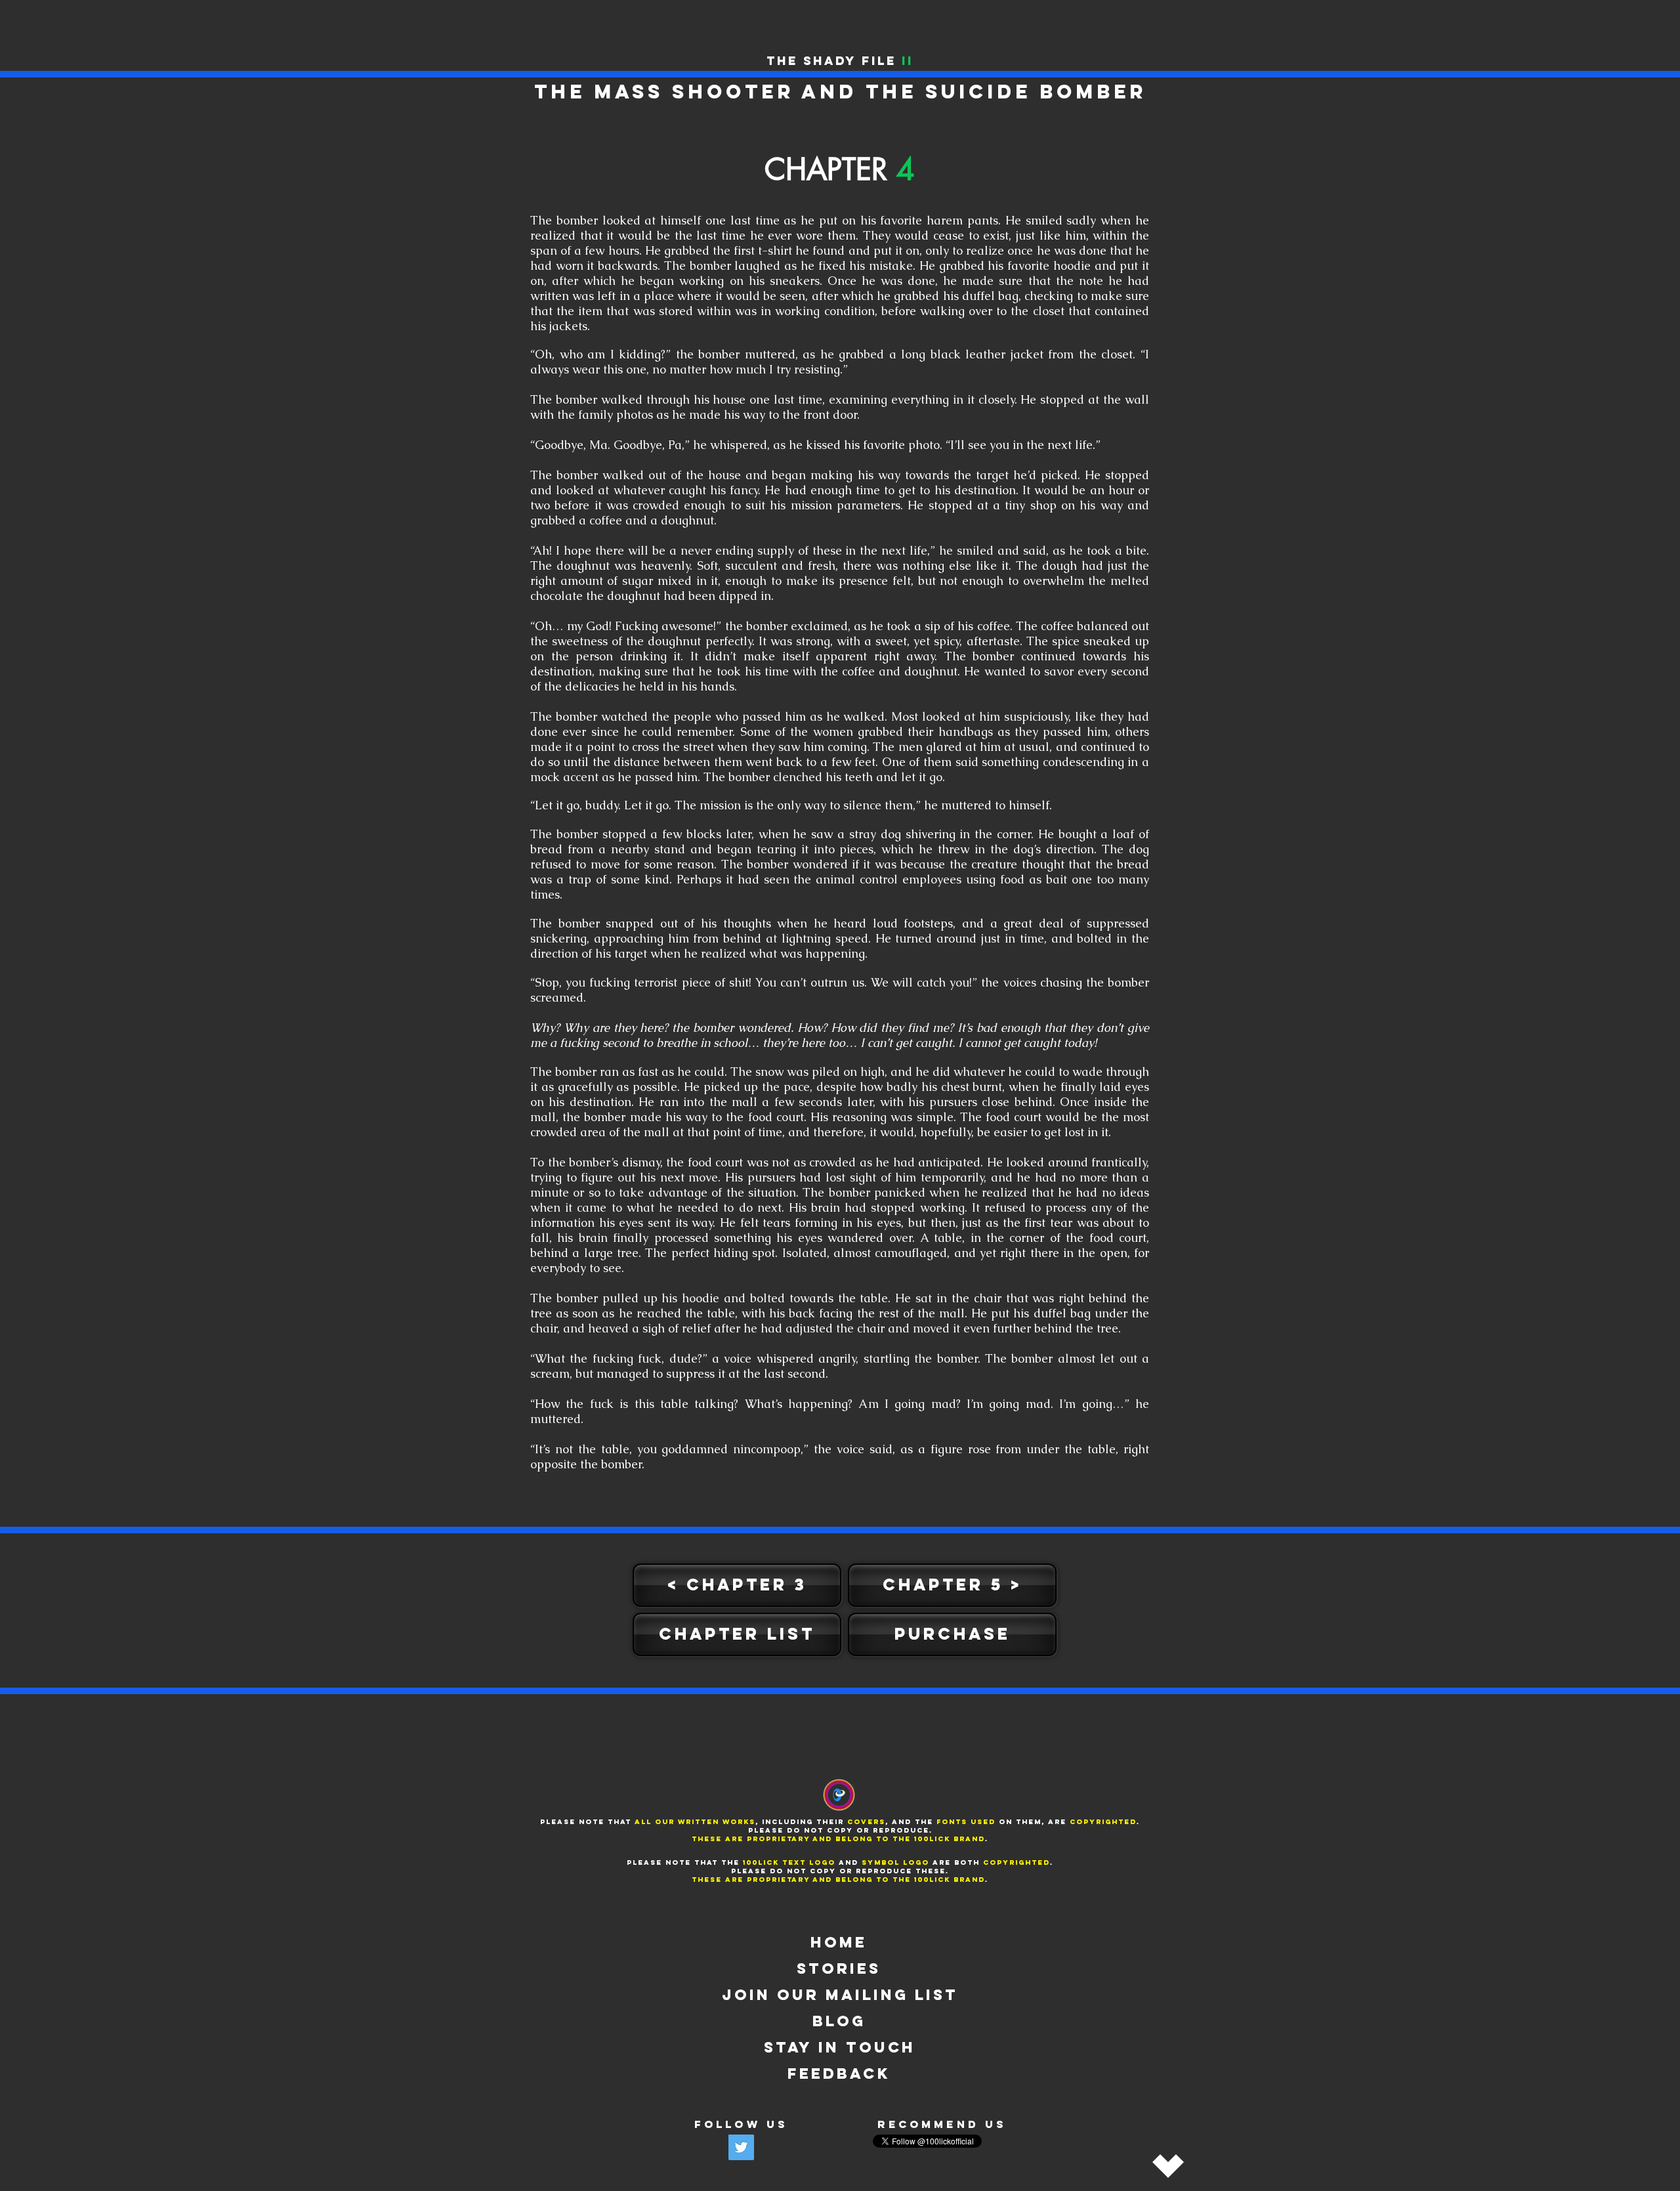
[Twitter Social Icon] (741, 2147)
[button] (737, 1634)
